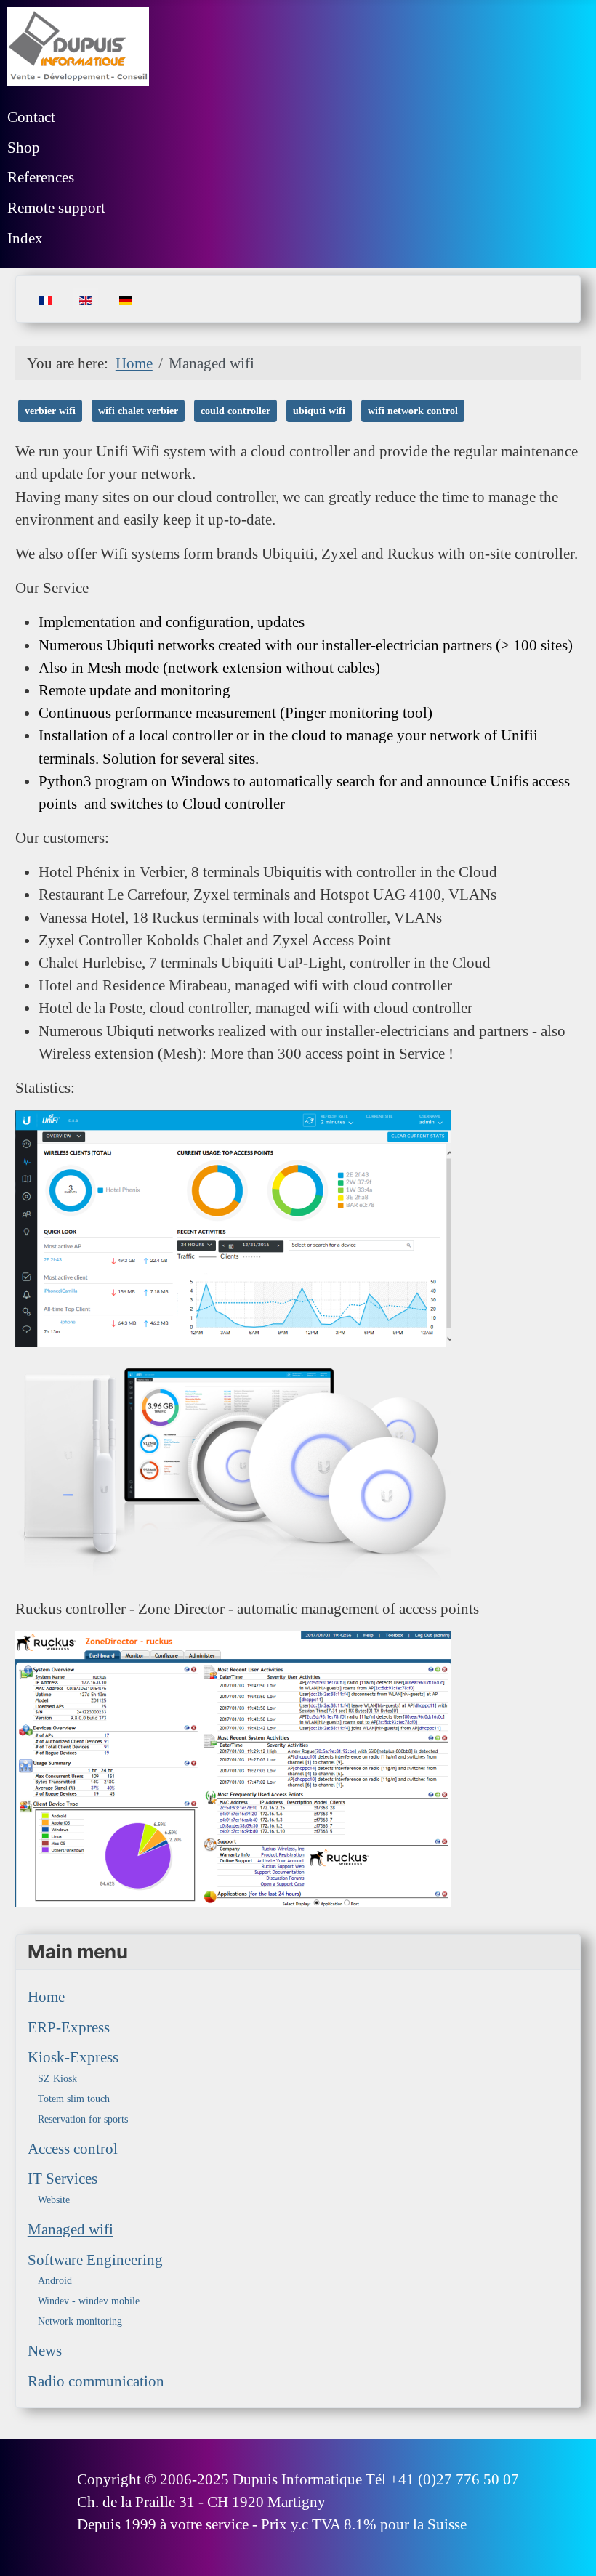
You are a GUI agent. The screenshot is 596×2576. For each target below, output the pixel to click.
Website (54, 2200)
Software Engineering (95, 2260)
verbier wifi (50, 411)
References (41, 177)
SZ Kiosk (57, 2079)
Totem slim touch (74, 2099)
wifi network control (413, 411)
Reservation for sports (83, 2119)
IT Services (63, 2178)
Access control (73, 2148)
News (45, 2350)
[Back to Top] (567, 2545)
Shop (24, 147)
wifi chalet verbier (138, 411)
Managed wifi (71, 2229)
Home (46, 1996)
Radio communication (96, 2381)
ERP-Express (69, 2027)
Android (55, 2281)
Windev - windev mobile (89, 2301)
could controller (235, 411)
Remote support (56, 207)
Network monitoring (80, 2321)
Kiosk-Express (73, 2057)
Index (25, 238)
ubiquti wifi (319, 411)
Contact (31, 117)
